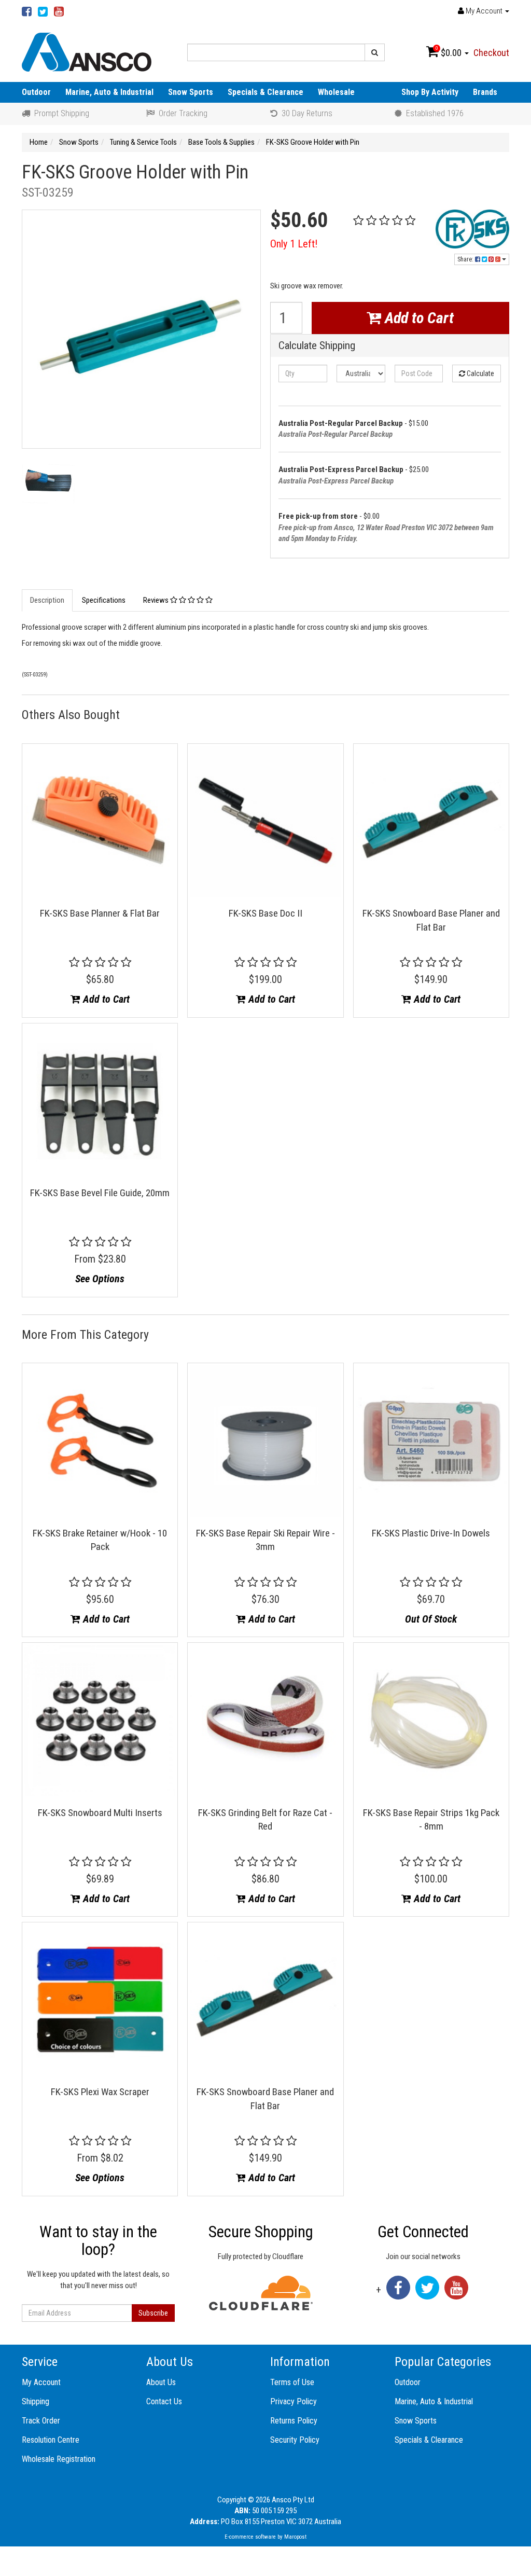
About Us (161, 2382)
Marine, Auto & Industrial (109, 92)
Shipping (36, 2401)
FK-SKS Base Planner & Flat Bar (100, 913)
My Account (41, 2382)
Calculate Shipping (317, 346)
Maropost (295, 2537)
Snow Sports (191, 92)
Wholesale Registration (59, 2459)
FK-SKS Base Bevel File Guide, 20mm (100, 1193)
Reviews (157, 600)
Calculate (480, 373)
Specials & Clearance (265, 92)
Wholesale (336, 92)
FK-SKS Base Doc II (265, 913)
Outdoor (36, 92)
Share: (466, 259)
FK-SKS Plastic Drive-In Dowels (431, 1533)
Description (47, 600)
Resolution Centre (51, 2440)
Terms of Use (292, 2382)
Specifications (104, 600)
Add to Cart (417, 318)
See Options (100, 1279)
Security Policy (295, 2440)
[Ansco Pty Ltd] (87, 51)
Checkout (491, 53)
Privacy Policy (294, 2401)
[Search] (375, 52)
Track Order (41, 2421)
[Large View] (48, 487)
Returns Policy (294, 2421)
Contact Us (164, 2401)
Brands (485, 92)
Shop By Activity (430, 92)
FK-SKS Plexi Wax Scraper (100, 2092)
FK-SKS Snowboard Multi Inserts (100, 1813)
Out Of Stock (431, 1619)
